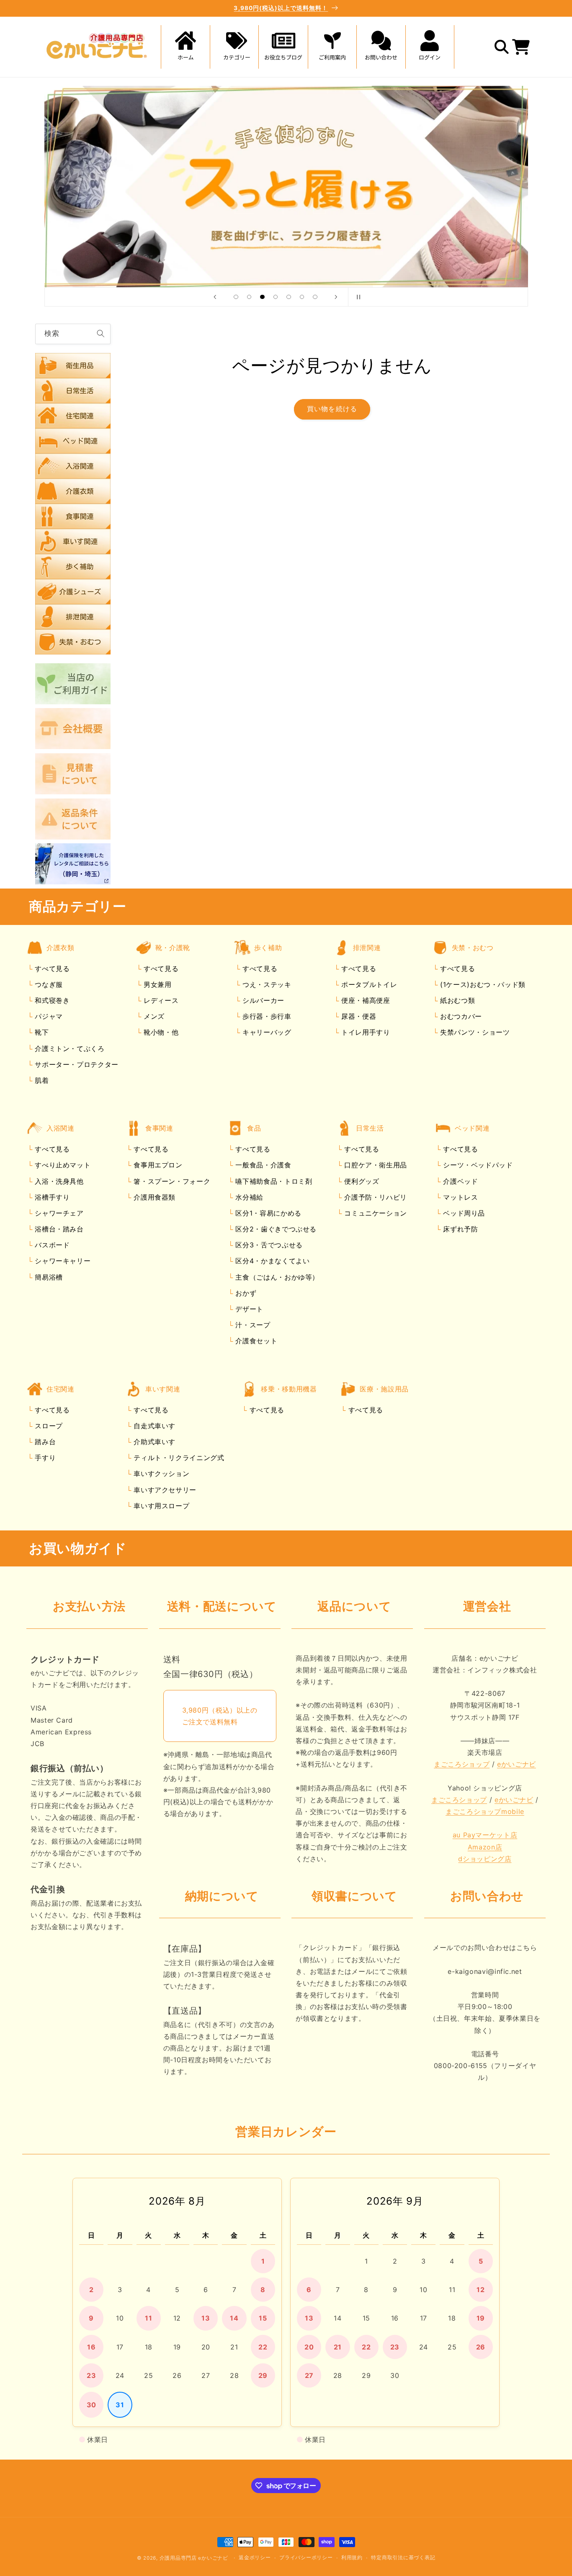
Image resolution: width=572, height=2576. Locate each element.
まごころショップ (462, 1765)
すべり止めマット (62, 1165)
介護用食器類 (153, 1197)
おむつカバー (460, 1017)
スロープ (48, 1426)
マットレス (460, 1197)
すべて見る (52, 969)
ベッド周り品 (463, 1213)
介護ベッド (460, 1181)
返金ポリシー (255, 2558)
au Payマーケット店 (485, 1835)
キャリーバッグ (265, 1033)
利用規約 (352, 2558)
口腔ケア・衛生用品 (375, 1165)
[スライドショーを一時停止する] (357, 297)
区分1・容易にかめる (267, 1213)
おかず (245, 1293)
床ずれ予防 (460, 1229)
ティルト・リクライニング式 (178, 1458)
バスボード (51, 1245)
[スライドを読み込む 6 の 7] (302, 297)
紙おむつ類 (456, 1001)
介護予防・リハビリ (375, 1197)
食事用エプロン (157, 1165)
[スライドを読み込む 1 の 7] (236, 297)
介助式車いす (153, 1442)
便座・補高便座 (364, 1001)
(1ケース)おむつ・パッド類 (481, 984)
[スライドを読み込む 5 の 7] (289, 297)
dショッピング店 (485, 1859)
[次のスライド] (336, 297)
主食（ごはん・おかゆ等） (276, 1277)
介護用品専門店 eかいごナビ (194, 2558)
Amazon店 (485, 1847)
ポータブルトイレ (368, 984)
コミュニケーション (375, 1213)
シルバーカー (262, 1001)
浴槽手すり (51, 1197)
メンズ (153, 1017)
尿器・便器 (357, 1017)
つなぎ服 (48, 984)
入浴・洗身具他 (58, 1181)
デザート (248, 1309)
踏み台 (44, 1442)
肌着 (41, 1080)
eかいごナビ (517, 1765)
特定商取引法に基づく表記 (403, 2558)
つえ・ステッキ (265, 984)
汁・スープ (252, 1325)
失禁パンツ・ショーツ (474, 1033)
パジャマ (48, 1017)
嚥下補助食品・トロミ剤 (273, 1181)
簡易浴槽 (48, 1277)
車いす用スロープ (161, 1506)
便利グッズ (361, 1181)
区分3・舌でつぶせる (268, 1245)
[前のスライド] (215, 297)
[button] (234, 47)
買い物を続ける (332, 409)
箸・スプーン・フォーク (171, 1181)
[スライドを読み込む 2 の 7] (249, 297)
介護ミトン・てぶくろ (69, 1048)
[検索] (100, 334)
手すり (44, 1458)
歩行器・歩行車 (265, 1017)
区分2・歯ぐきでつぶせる (275, 1229)
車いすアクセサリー (164, 1490)
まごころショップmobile (485, 1812)
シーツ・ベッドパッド (477, 1165)
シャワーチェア (58, 1213)
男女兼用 (156, 984)
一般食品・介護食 (262, 1165)
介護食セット (255, 1341)
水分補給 (248, 1197)
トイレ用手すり (364, 1033)
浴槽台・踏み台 (58, 1229)
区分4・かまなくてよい (272, 1261)
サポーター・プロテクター (76, 1064)
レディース (160, 1001)
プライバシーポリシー (306, 2558)
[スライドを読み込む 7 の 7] (315, 297)
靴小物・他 (160, 1033)
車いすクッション (161, 1474)
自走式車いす (153, 1426)
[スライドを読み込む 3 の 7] (263, 297)
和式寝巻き (51, 1001)
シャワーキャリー (62, 1261)
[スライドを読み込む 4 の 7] (276, 297)
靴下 (41, 1033)
